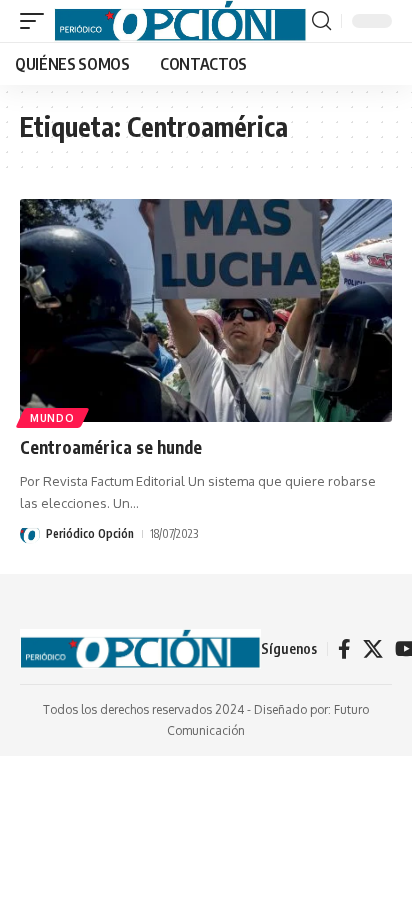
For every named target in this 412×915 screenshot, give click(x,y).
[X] (373, 649)
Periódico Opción (90, 533)
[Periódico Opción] (180, 21)
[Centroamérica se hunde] (206, 310)
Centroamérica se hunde (111, 447)
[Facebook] (344, 649)
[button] (37, 21)
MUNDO (52, 418)
